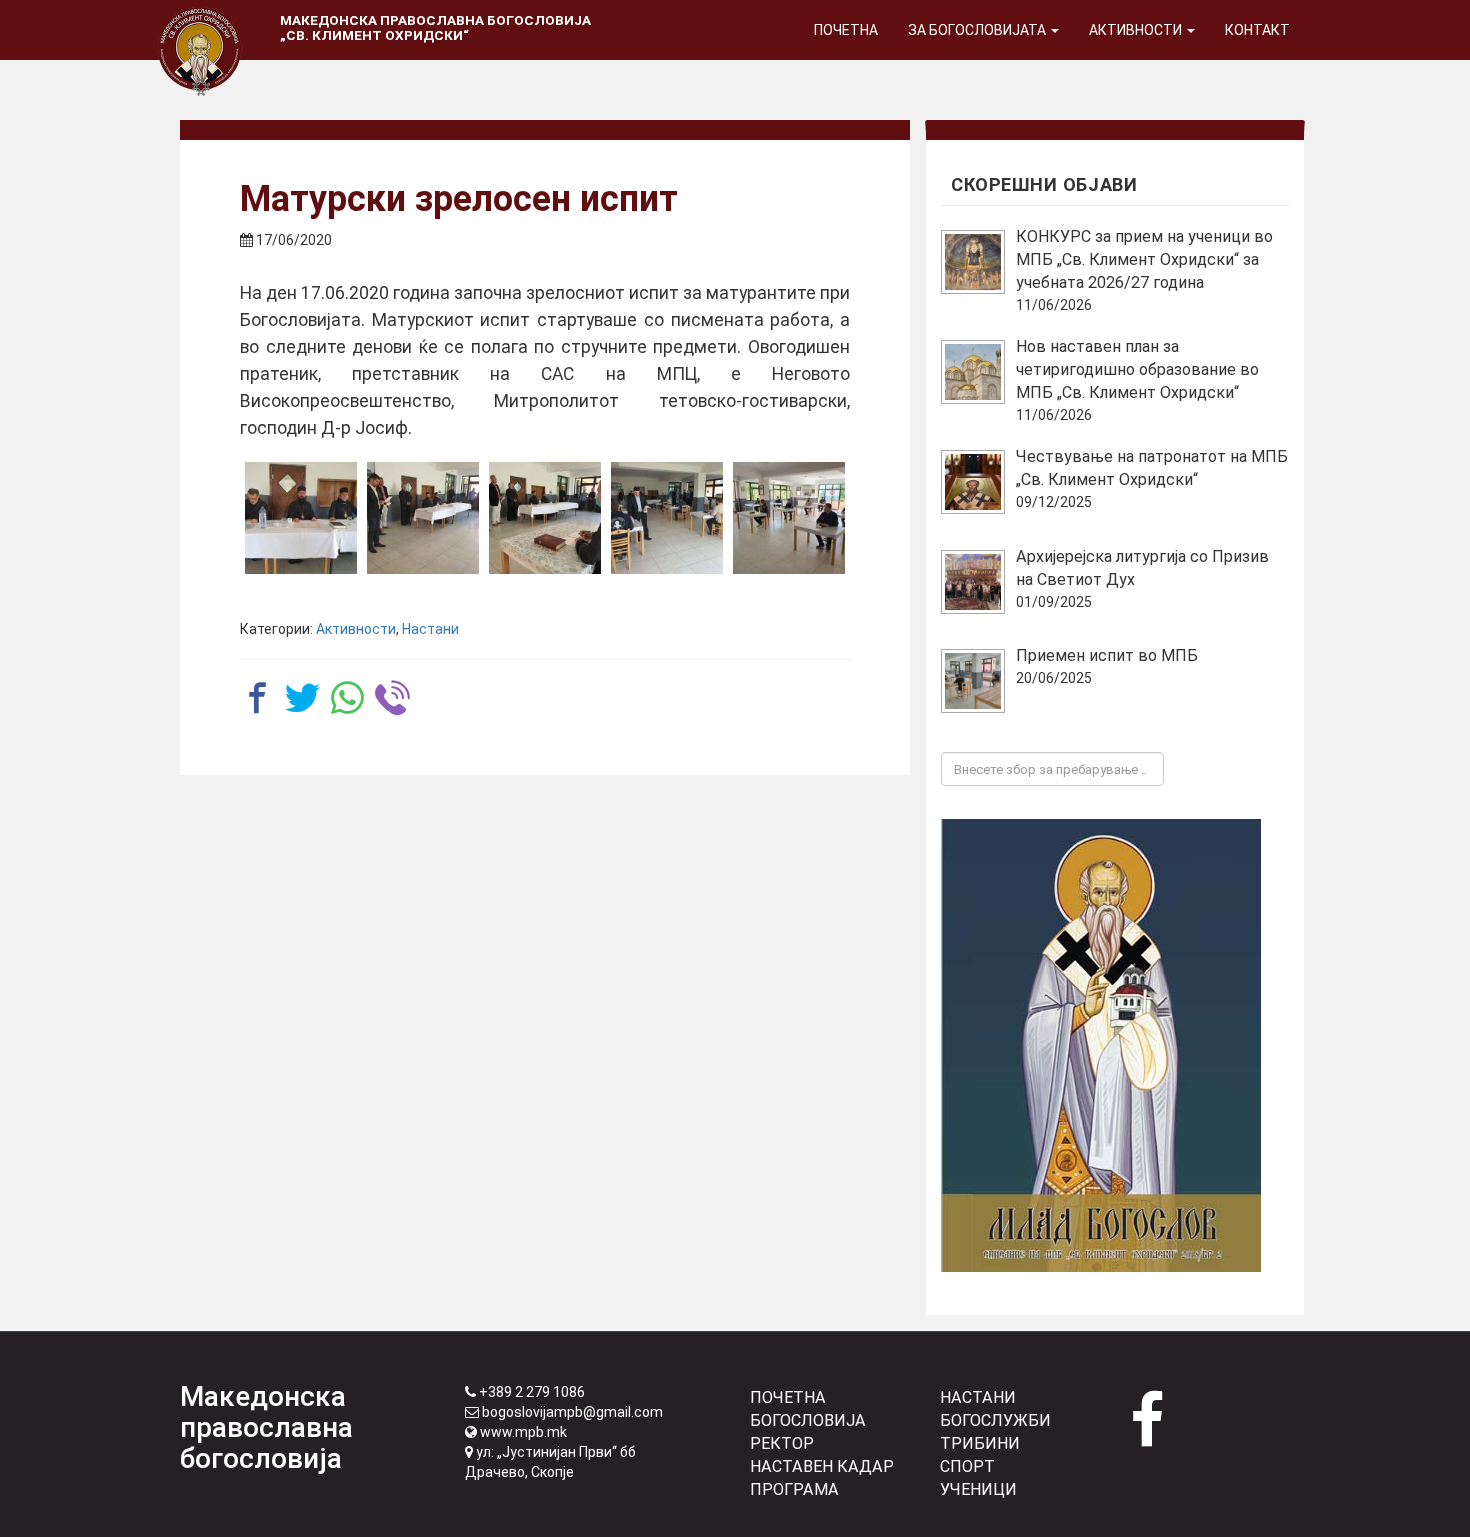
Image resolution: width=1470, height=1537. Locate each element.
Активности (1137, 30)
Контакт (1257, 30)
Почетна (846, 30)
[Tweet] (302, 697)
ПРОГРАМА (794, 1489)
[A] (301, 518)
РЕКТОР (782, 1443)
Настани (430, 629)
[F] (789, 518)
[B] (423, 518)
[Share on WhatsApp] (347, 697)
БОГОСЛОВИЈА (808, 1420)
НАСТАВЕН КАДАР (822, 1466)
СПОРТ (967, 1466)
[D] (667, 518)
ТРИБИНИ (980, 1443)
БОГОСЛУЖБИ (995, 1420)
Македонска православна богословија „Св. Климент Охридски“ (435, 27)
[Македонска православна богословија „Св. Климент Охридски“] (200, 25)
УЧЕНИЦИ (978, 1489)
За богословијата (978, 30)
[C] (545, 518)
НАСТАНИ (978, 1397)
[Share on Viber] (392, 697)
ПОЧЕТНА (788, 1397)
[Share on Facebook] (257, 697)
